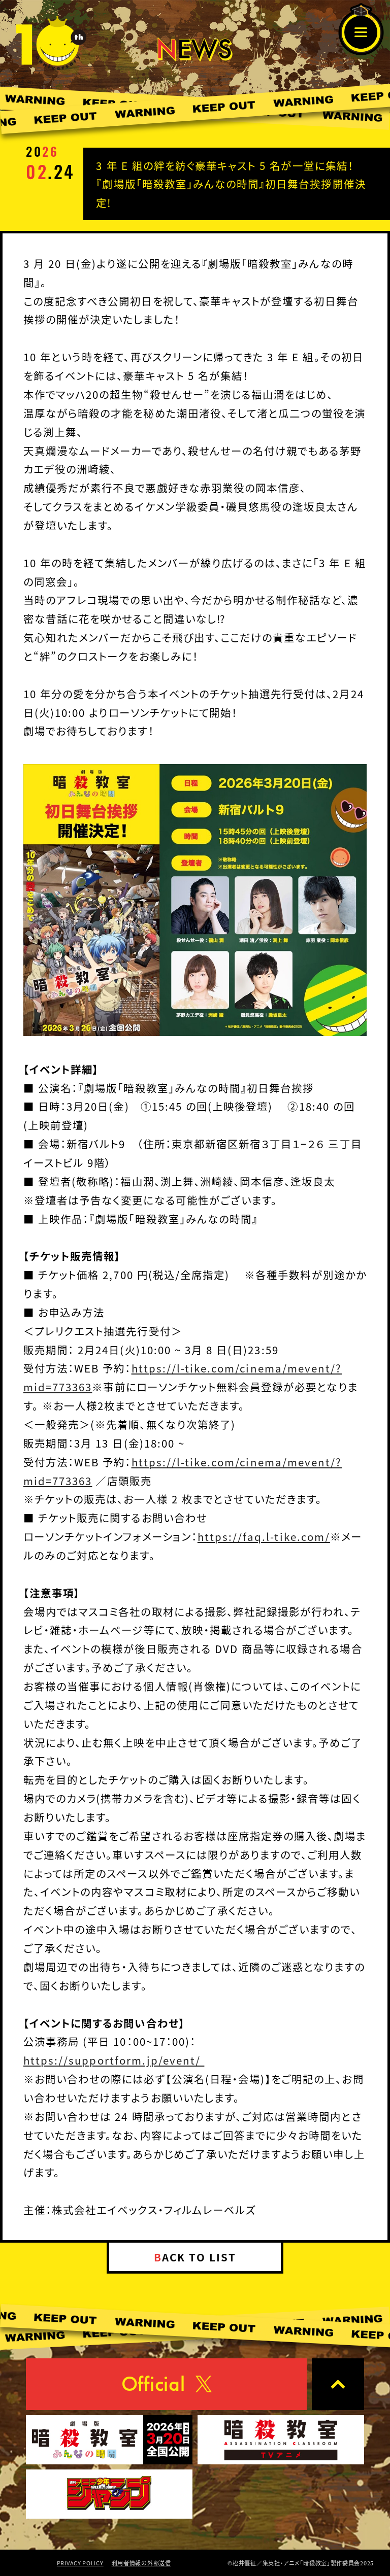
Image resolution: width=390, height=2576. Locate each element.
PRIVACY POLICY (80, 2563)
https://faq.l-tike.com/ (264, 1536)
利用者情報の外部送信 (141, 2563)
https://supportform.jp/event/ (114, 2060)
